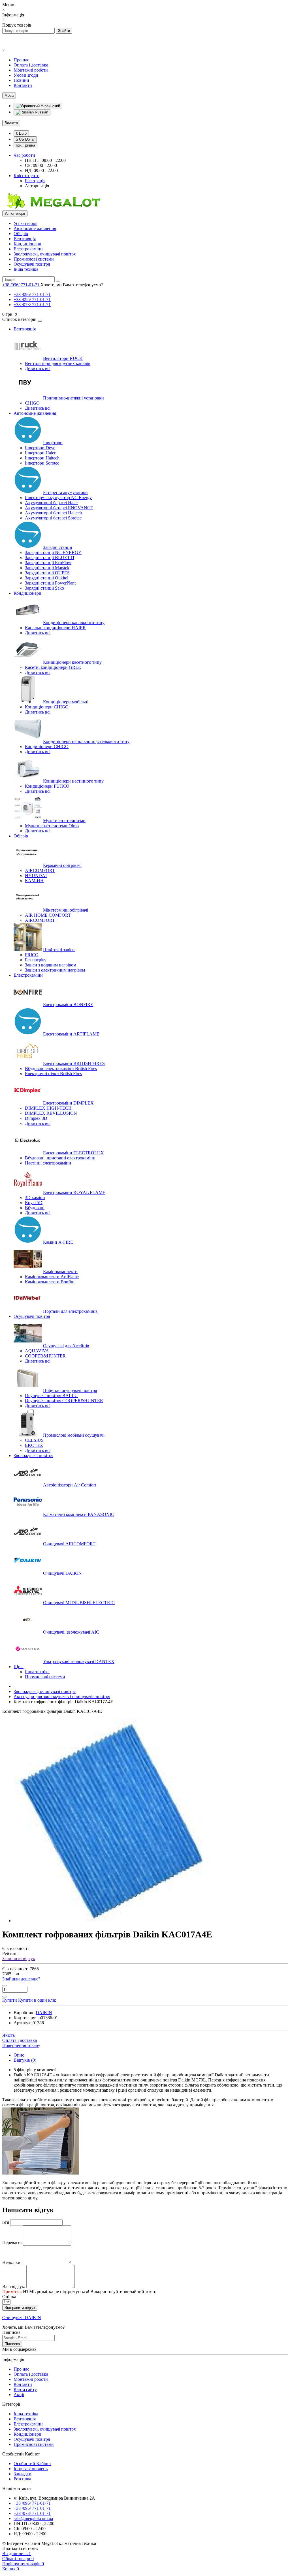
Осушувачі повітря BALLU (51, 1396)
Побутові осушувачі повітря (70, 1390)
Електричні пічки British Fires (53, 1074)
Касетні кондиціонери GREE (53, 667)
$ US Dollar (25, 139)
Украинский (50, 106)
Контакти (23, 85)
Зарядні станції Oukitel (47, 578)
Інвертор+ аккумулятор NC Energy (58, 498)
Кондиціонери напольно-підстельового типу (86, 741)
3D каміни (35, 1197)
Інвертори (53, 443)
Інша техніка (26, 269)
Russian (41, 112)
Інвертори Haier (40, 453)
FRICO (32, 955)
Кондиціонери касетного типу (72, 662)
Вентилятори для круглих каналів (58, 363)
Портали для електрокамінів (70, 1311)
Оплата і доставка (31, 65)
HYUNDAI (36, 876)
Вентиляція (25, 239)
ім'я (6, 2222)
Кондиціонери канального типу (74, 623)
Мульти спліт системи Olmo (52, 826)
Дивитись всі (38, 369)
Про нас (21, 60)
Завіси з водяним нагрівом (51, 965)
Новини (21, 80)
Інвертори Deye (40, 448)
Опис (19, 2055)
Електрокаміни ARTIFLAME (71, 1034)
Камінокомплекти (60, 1272)
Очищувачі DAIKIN (62, 1573)
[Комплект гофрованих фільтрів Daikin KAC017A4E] (116, 1921)
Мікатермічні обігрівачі (66, 910)
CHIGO (32, 403)
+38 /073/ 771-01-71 (32, 305)
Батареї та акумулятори (65, 492)
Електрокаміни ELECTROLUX (73, 1153)
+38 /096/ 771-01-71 (32, 294)
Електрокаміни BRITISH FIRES (74, 1063)
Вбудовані (35, 1208)
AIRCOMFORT (40, 870)
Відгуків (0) (25, 2060)
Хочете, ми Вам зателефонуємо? (72, 285)
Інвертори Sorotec (42, 463)
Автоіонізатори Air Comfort (70, 1485)
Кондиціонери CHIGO (47, 707)
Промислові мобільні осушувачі (74, 1435)
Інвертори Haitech (42, 458)
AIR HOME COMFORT (48, 915)
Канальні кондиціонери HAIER (55, 628)
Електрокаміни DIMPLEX (68, 1103)
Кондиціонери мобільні (66, 702)
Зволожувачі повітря (33, 1455)
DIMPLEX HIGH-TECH (48, 1108)
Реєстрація (35, 181)
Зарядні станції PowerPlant (50, 583)
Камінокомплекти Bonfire (50, 1282)
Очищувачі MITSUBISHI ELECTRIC (79, 1603)
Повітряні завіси (59, 950)
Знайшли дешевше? (21, 1979)
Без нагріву (36, 960)
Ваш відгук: (14, 2286)
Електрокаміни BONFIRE (68, 1005)
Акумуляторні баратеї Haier (51, 503)
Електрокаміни (28, 249)
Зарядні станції (57, 547)
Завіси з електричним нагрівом (55, 970)
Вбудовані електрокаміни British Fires (61, 1068)
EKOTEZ (34, 1445)
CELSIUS (34, 1440)
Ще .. (19, 1667)
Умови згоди (26, 75)
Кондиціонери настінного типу (73, 781)
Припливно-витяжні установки (73, 398)
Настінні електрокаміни (48, 1163)
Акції (19, 2395)
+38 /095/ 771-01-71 (32, 299)
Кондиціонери (27, 244)
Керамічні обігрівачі (62, 865)
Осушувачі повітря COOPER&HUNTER (64, 1401)
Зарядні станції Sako (44, 588)
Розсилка (22, 2479)
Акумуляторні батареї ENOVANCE (59, 508)
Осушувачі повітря (32, 264)
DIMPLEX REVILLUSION (51, 1113)
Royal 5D (34, 1203)
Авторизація (37, 186)
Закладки (23, 2474)
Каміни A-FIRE (58, 1242)
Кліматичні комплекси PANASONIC (79, 1514)
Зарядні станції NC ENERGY (53, 552)
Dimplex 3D (36, 1118)
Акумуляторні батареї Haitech (53, 513)
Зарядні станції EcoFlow (48, 563)
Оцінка (9, 2297)
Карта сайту (25, 2389)
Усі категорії (25, 223)
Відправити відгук (20, 2308)
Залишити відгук (19, 1959)
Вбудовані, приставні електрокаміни (60, 1158)
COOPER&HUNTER (45, 1356)
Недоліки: (12, 2262)
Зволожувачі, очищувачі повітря (45, 254)
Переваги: (12, 2243)
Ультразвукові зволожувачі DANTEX (79, 1661)
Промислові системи (34, 259)
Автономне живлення (35, 228)
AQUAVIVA (37, 1351)
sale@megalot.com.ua (33, 2518)
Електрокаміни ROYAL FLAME (74, 1192)
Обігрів (21, 234)
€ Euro (21, 133)
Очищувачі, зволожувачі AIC (71, 1632)
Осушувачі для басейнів (66, 1346)
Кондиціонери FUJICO (47, 786)
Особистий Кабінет (32, 2464)
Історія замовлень (31, 2469)
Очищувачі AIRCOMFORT (69, 1544)
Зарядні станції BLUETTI (50, 557)
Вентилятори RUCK (63, 358)
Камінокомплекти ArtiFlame (52, 1277)
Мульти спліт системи (64, 821)
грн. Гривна (25, 145)
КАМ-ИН (34, 881)
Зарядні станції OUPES (47, 573)
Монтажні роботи (31, 70)
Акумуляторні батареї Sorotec (53, 518)
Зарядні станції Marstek (47, 568)
